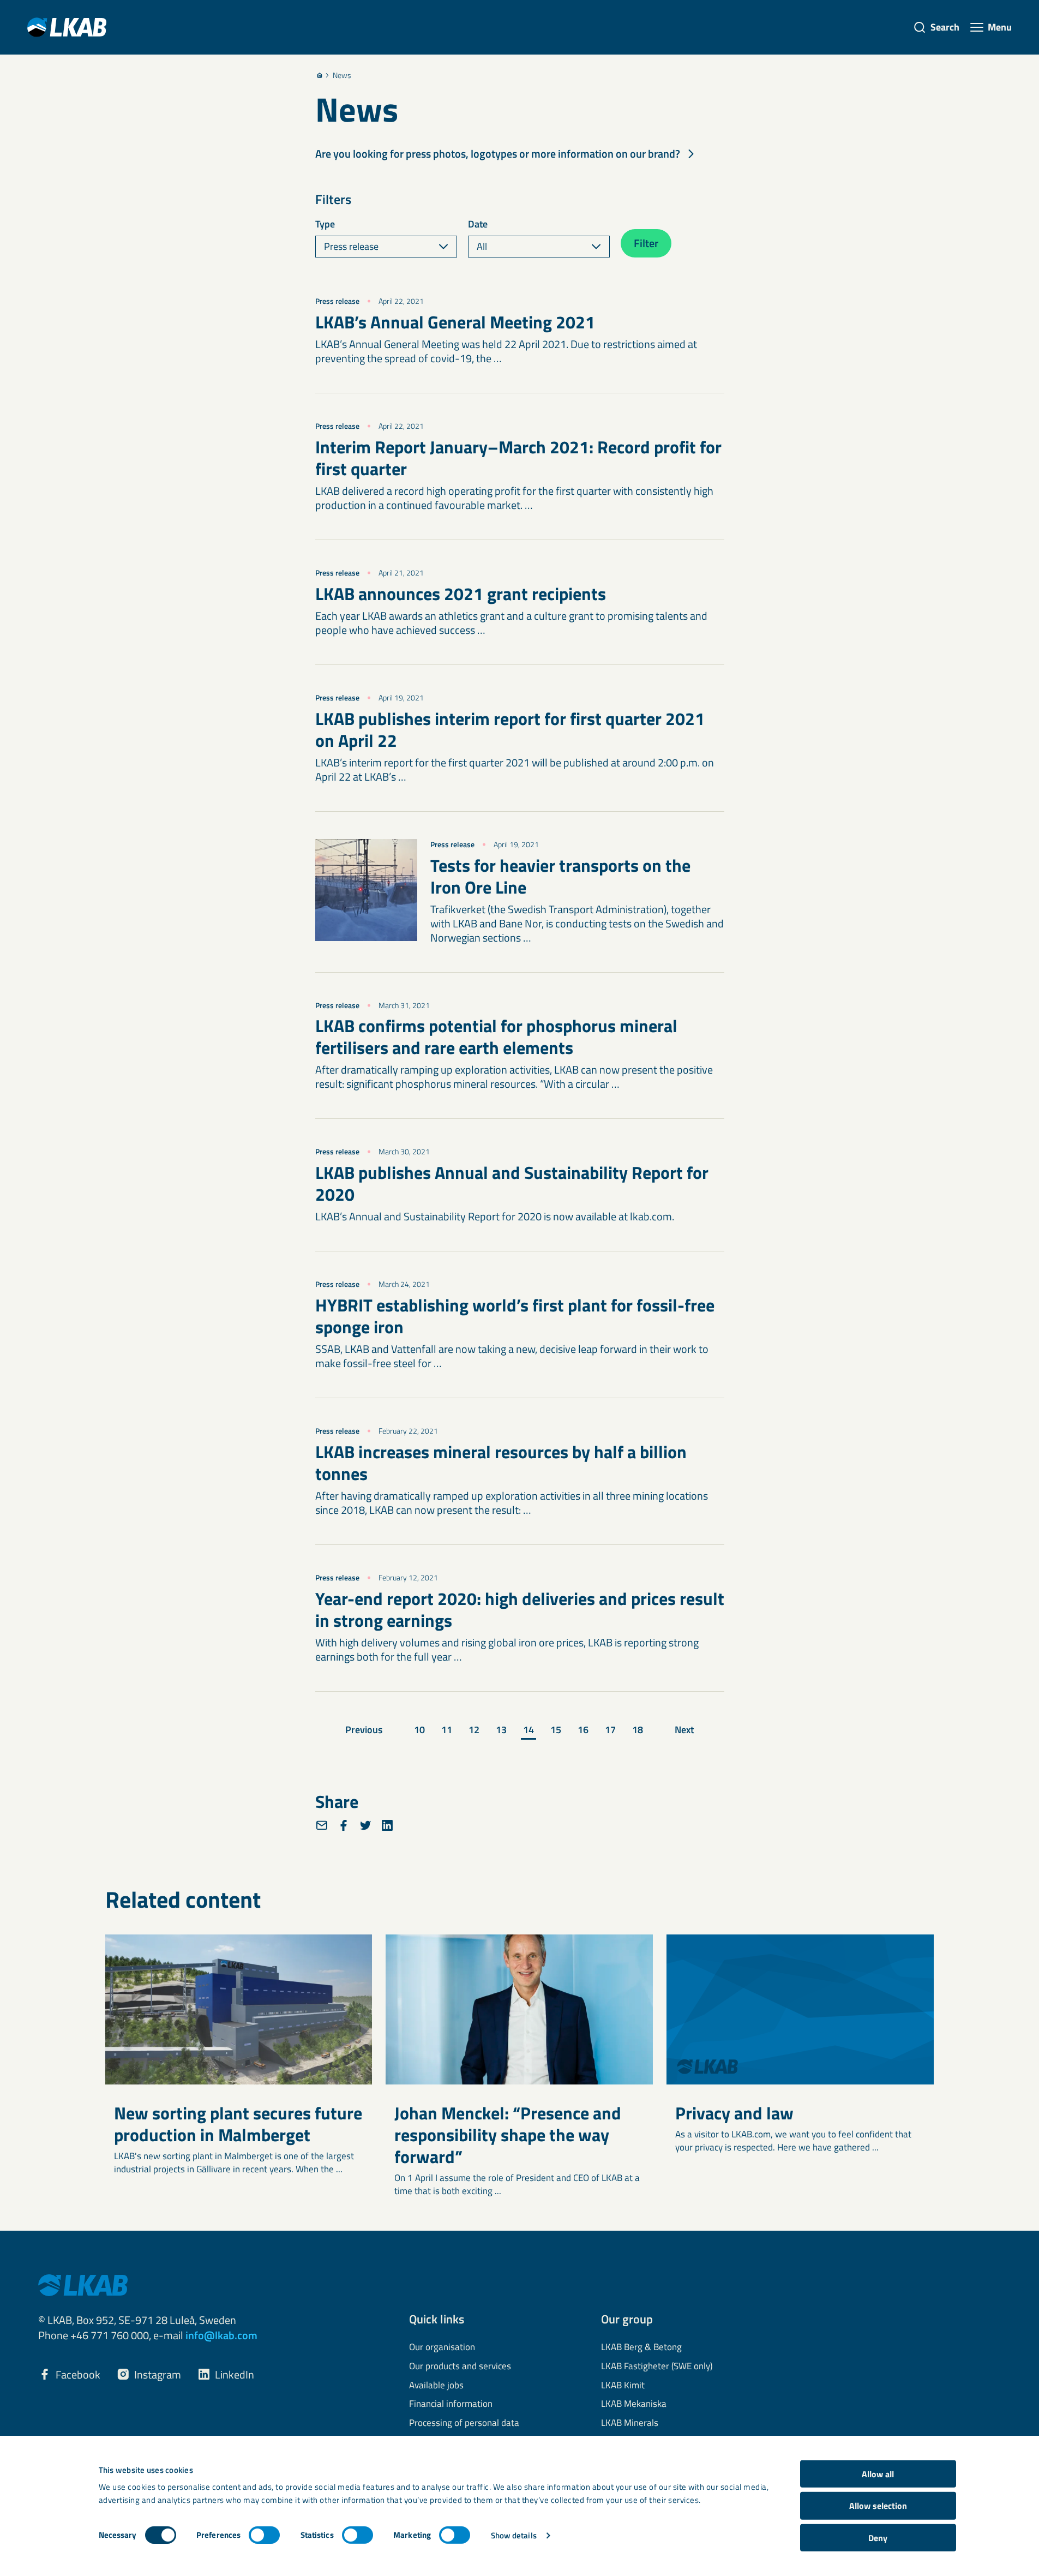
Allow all (878, 2474)
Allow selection (878, 2506)
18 (638, 1730)
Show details (514, 2535)
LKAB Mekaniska (634, 2404)
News (342, 75)
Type (325, 224)
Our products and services (460, 2367)
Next (684, 1730)
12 (474, 1730)
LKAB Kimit (623, 2386)
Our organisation (442, 2347)
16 (583, 1730)
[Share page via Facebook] (344, 1825)
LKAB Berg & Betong (641, 2347)
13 (501, 1730)
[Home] (320, 75)
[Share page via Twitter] (365, 1825)
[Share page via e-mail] (322, 1825)
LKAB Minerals (630, 2423)
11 (447, 1730)
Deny (878, 2538)
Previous (364, 1730)
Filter (646, 243)
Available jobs (436, 2386)
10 (419, 1730)
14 (528, 1730)
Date (478, 224)
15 (556, 1730)
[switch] (264, 2535)
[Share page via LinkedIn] (387, 1825)
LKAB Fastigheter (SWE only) (657, 2367)
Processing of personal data (464, 2423)
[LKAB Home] (67, 27)
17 (610, 1730)
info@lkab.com (221, 2335)
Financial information (451, 2404)
